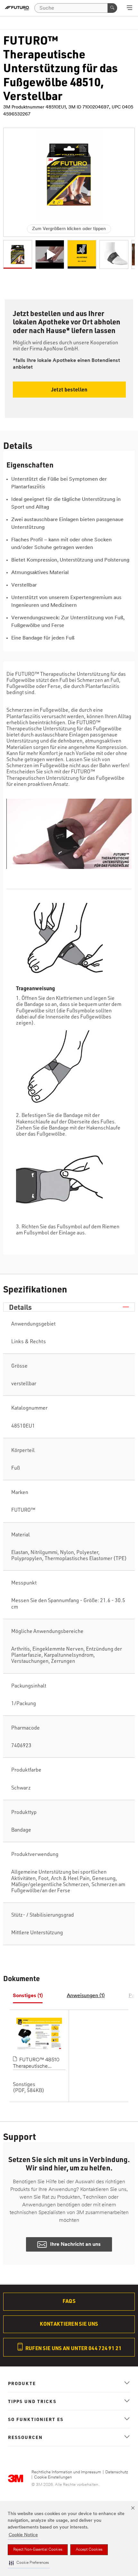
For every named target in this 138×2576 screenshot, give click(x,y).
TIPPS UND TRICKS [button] (32, 2401)
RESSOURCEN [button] (25, 2437)
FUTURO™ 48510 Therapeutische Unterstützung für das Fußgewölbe (37, 2064)
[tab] (28, 1996)
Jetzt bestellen (69, 389)
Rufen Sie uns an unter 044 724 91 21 (73, 2348)
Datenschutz (117, 2472)
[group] (18, 254)
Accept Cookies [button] (89, 2550)
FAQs (69, 2301)
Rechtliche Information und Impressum (66, 2472)
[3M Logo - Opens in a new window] (17, 8)
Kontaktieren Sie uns (69, 2324)
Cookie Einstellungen (53, 2477)
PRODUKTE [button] (22, 2383)
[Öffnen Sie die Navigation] (129, 8)
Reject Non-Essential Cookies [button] (38, 2550)
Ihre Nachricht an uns (75, 2245)
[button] (29, 2563)
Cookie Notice (23, 2535)
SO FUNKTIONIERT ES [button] (36, 2419)
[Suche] (112, 8)
